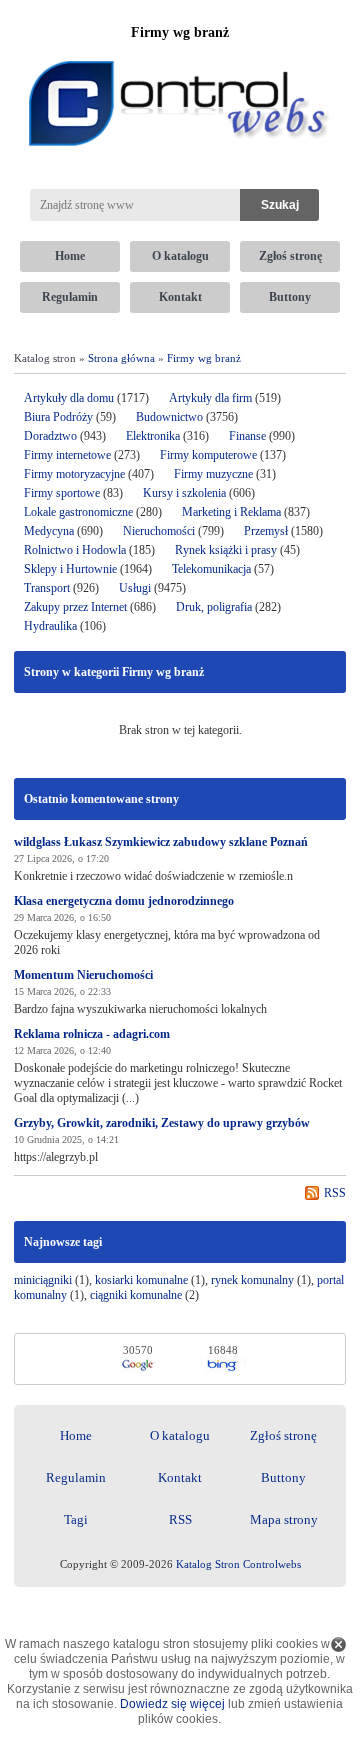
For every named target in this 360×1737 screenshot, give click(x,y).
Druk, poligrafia (214, 607)
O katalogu (180, 256)
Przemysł (266, 531)
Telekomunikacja (211, 569)
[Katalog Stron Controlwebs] (180, 53)
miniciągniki (43, 1280)
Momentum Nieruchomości (83, 975)
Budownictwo (169, 417)
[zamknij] (338, 1644)
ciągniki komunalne (136, 1295)
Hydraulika (50, 626)
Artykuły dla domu (69, 398)
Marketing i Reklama (231, 512)
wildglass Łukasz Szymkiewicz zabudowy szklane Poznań (161, 842)
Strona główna (121, 358)
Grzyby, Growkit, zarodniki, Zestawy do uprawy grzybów (162, 1123)
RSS (335, 1193)
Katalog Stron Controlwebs (238, 1564)
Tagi (76, 1519)
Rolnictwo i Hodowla (75, 550)
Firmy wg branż (204, 358)
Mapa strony (284, 1519)
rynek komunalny (252, 1280)
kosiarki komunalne (141, 1280)
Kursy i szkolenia (184, 493)
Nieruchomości (159, 531)
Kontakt (180, 297)
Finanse (247, 436)
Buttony (290, 297)
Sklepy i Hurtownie (70, 569)
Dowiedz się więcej (172, 1704)
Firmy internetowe (69, 455)
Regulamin (70, 297)
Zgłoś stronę (290, 256)
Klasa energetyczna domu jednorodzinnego (124, 901)
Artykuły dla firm (210, 398)
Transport (47, 588)
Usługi (135, 588)
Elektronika (154, 436)
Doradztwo (50, 436)
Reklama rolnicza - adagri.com (92, 1034)
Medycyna (49, 531)
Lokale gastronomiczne (78, 512)
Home (70, 256)
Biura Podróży (58, 417)
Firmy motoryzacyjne (74, 474)
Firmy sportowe (62, 493)
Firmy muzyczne (213, 474)
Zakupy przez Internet (75, 607)
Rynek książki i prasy (226, 550)
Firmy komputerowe (208, 455)
